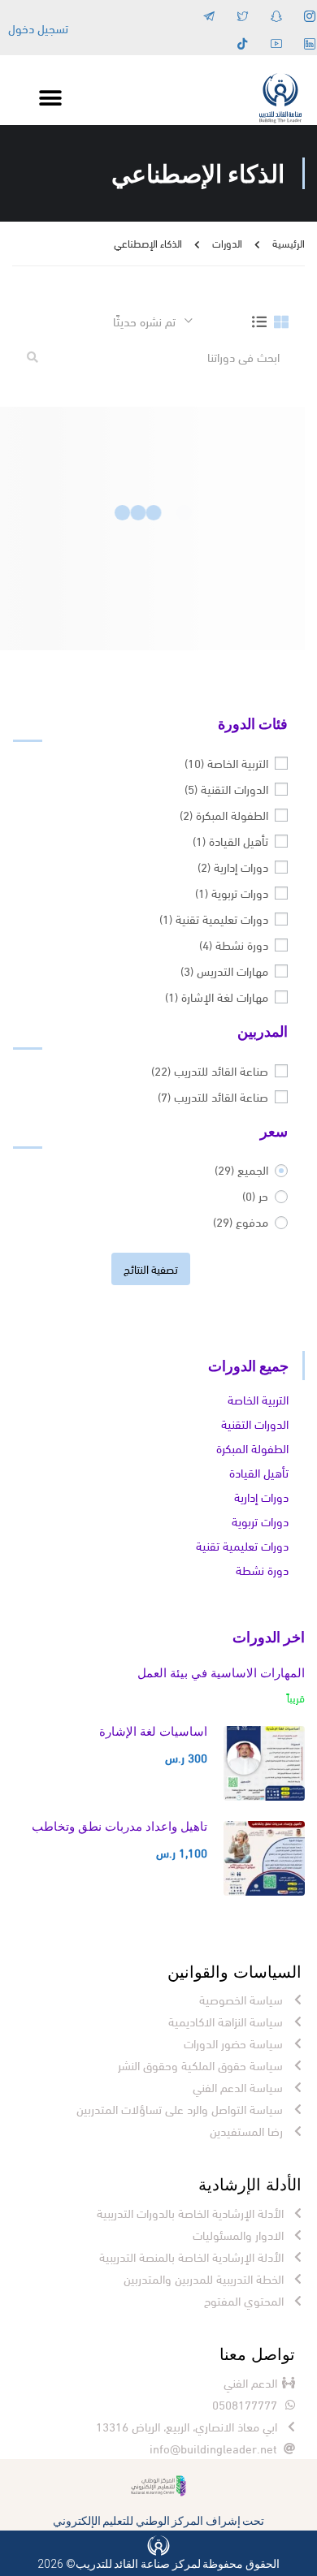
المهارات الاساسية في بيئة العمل (221, 1672)
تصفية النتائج (151, 1269)
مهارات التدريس (224, 970)
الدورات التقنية (226, 788)
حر (255, 1195)
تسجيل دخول (38, 28)
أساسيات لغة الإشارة (153, 1731)
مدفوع (241, 1221)
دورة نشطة (234, 944)
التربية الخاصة (226, 762)
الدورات (227, 243)
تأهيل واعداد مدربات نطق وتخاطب (119, 1826)
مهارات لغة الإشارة (217, 996)
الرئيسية (289, 243)
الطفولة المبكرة (224, 814)
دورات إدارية (233, 866)
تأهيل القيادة (230, 840)
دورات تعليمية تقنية (214, 918)
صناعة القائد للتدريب (210, 1070)
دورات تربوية (232, 892)
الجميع (241, 1169)
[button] (50, 99)
